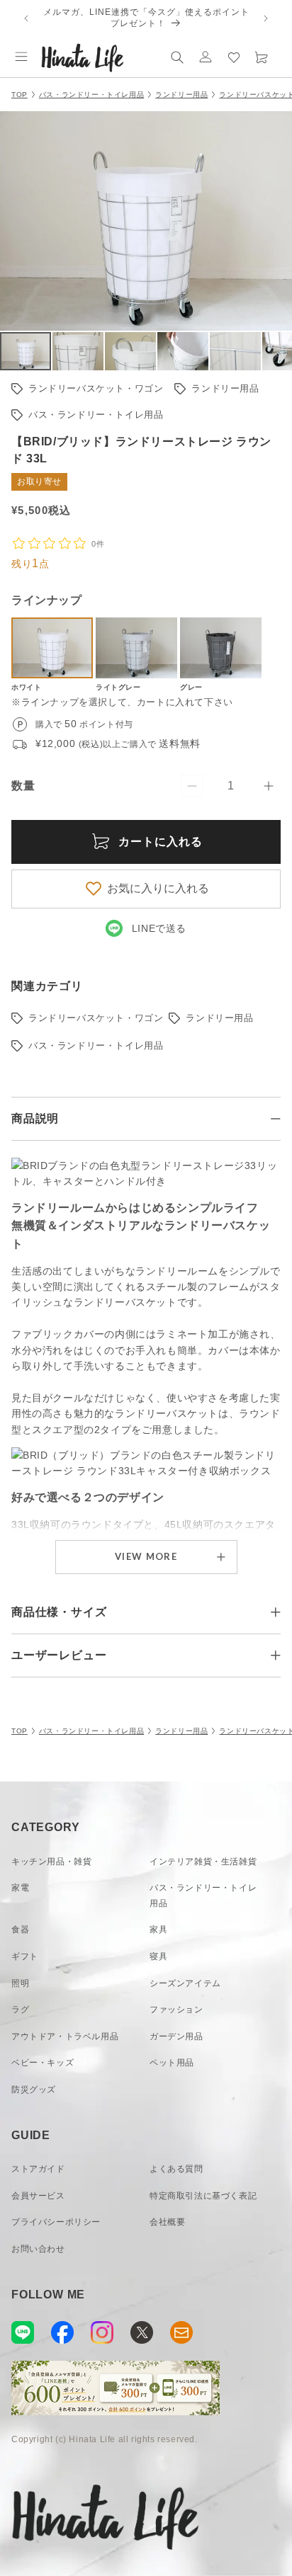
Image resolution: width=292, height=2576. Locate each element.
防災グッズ (34, 2090)
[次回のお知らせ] (266, 18)
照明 (20, 1983)
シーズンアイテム (185, 1983)
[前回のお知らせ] (26, 18)
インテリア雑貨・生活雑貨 (203, 1862)
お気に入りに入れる (158, 888)
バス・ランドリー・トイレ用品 (91, 95)
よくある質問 (176, 2169)
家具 (158, 1930)
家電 (20, 1888)
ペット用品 (172, 2063)
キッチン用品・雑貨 (51, 1862)
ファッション (176, 2010)
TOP (19, 95)
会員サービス (38, 2196)
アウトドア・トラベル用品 (65, 2036)
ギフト (25, 1956)
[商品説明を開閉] (276, 1119)
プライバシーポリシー (56, 2222)
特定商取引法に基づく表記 (203, 2196)
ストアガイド (38, 2169)
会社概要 (167, 2222)
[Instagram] (102, 2332)
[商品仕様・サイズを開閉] (276, 1612)
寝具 (158, 1956)
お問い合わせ (38, 2249)
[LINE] (23, 2332)
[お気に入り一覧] (234, 57)
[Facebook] (62, 2332)
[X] (142, 2332)
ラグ (20, 2010)
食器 (20, 1930)
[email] (181, 2332)
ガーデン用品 (176, 2036)
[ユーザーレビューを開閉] (276, 1655)
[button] (21, 57)
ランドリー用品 (181, 95)
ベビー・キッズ (43, 2063)
